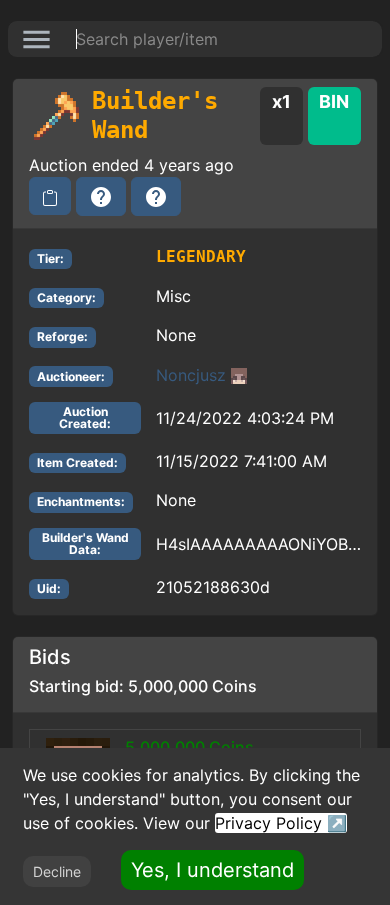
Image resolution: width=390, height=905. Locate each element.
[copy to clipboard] (50, 196)
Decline (57, 871)
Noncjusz (191, 375)
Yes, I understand (212, 870)
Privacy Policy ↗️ (281, 823)
